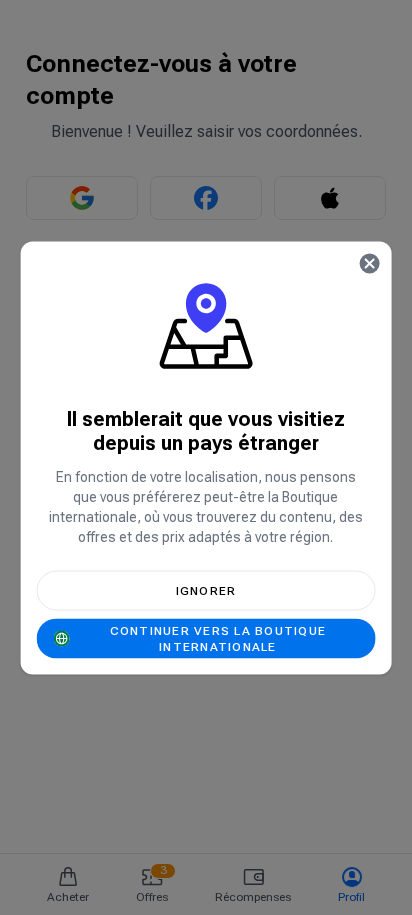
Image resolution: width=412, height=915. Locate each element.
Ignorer (206, 590)
